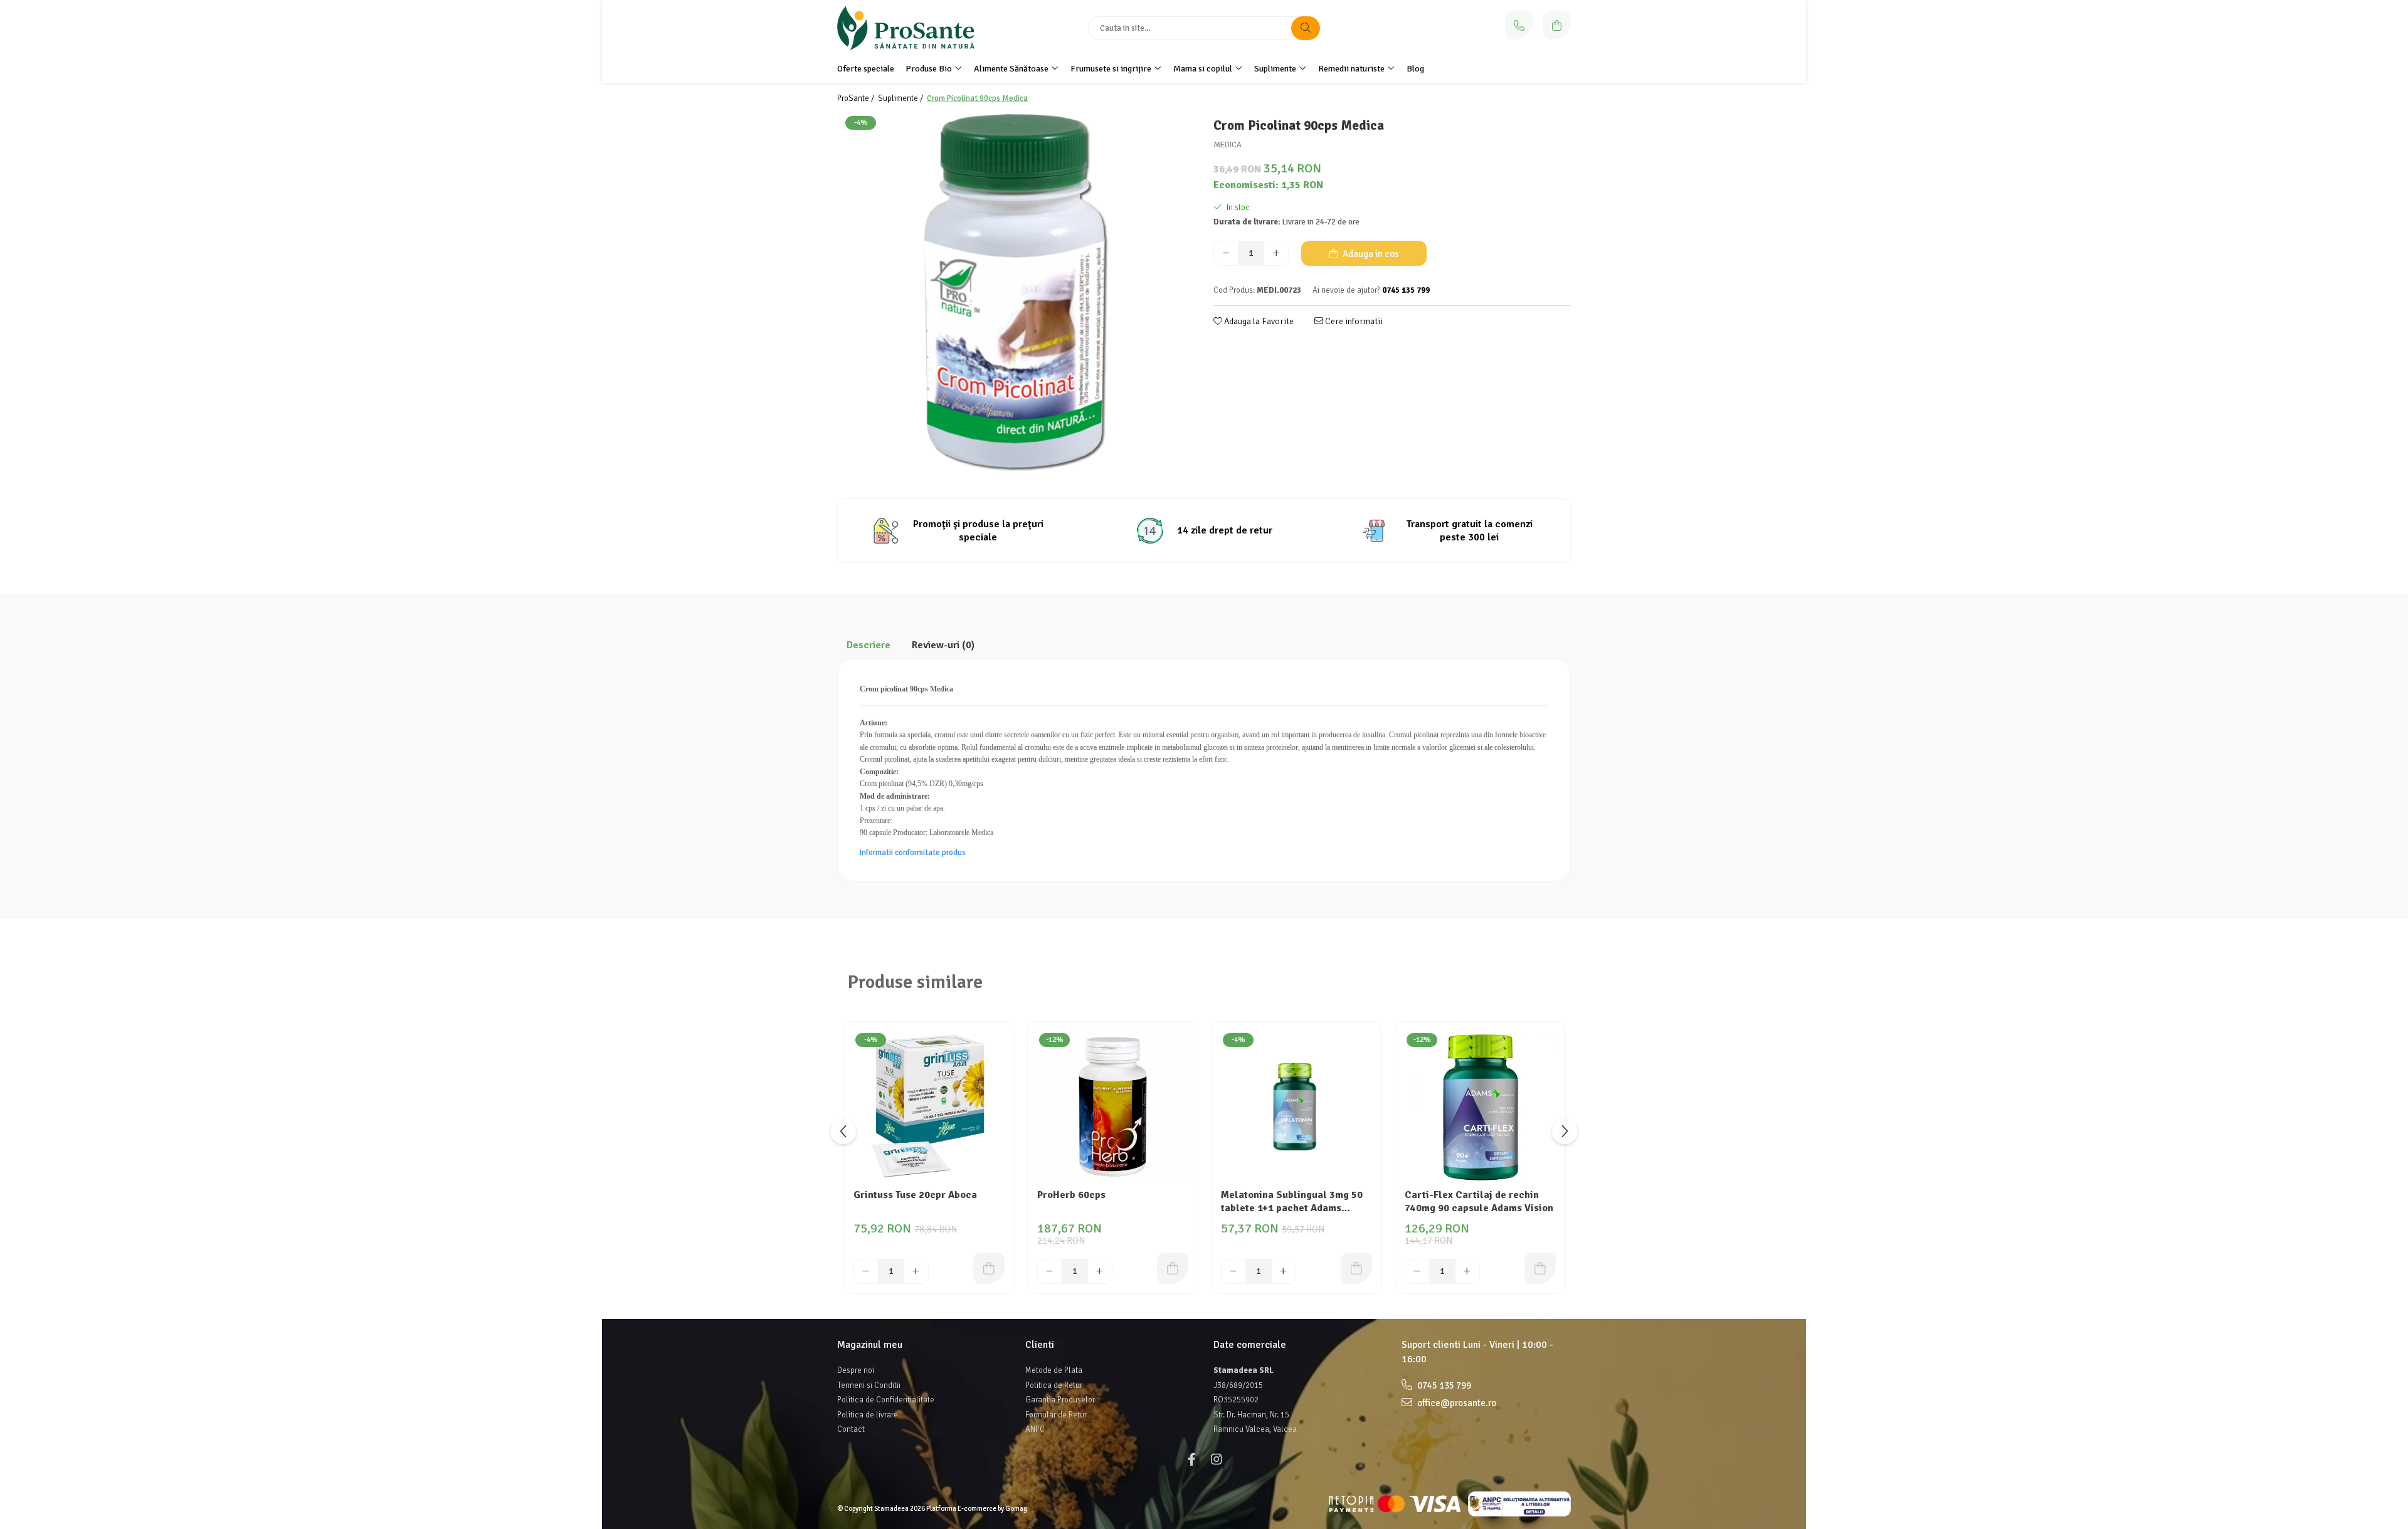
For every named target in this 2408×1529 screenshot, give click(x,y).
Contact (851, 1429)
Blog (1415, 69)
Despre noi (856, 1370)
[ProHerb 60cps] (1113, 1107)
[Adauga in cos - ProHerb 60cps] (1173, 1268)
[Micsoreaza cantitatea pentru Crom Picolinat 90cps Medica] (1226, 253)
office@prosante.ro (1456, 1403)
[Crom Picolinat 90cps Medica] (1016, 293)
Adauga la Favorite (1258, 321)
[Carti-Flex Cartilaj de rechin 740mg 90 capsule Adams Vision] (1480, 1107)
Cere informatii (1353, 321)
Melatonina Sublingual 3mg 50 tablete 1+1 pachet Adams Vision (1292, 1202)
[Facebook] (1191, 1460)
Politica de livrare (868, 1415)
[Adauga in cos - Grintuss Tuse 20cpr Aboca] (989, 1268)
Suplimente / (901, 98)
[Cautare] (1306, 28)
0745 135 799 (1443, 1385)
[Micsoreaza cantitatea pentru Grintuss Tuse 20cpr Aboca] (866, 1271)
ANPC (1035, 1429)
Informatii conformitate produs (913, 853)
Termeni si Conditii (869, 1385)
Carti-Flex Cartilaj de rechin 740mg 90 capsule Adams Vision (1479, 1201)
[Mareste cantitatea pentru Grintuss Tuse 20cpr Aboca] (916, 1271)
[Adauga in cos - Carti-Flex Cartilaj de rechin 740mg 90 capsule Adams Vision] (1540, 1268)
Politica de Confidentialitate (886, 1400)
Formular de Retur (1056, 1415)
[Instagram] (1217, 1460)
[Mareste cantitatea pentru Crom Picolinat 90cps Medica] (1276, 253)
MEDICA (1228, 145)
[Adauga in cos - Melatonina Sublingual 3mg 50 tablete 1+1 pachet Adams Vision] (1356, 1268)
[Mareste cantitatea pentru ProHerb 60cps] (1100, 1271)
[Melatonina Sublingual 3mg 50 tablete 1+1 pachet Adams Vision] (1296, 1107)
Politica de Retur (1054, 1385)
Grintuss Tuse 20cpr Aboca (915, 1195)
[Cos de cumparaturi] (1557, 25)
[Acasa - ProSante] (916, 28)
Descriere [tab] (869, 645)
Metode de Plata (1054, 1370)
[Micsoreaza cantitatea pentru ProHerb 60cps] (1050, 1271)
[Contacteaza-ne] (1519, 25)
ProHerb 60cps (1071, 1195)
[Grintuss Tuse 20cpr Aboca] (929, 1107)
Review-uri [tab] (943, 645)
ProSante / (857, 98)
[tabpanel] (1016, 293)
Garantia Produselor (1060, 1400)
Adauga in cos (1370, 254)
